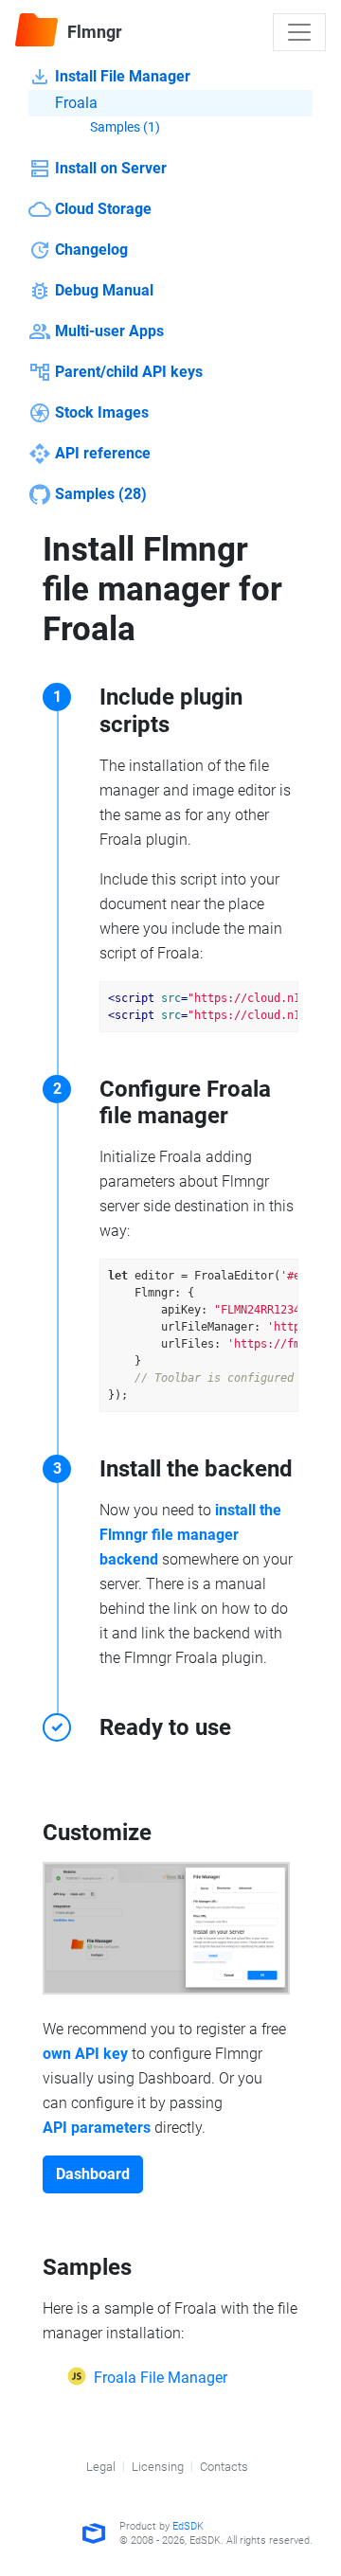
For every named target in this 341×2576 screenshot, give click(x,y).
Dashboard (93, 2174)
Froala (76, 103)
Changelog (91, 250)
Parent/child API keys (129, 372)
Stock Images (102, 412)
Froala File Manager (161, 2378)
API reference (103, 453)
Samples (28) (101, 494)
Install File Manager (123, 76)
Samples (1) (125, 127)
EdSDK (188, 2526)
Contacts (224, 2467)
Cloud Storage (103, 209)
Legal (101, 2467)
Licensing (158, 2467)
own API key (85, 2054)
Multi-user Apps (109, 331)
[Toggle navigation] (299, 32)
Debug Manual (104, 290)
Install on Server (111, 168)
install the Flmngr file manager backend (190, 1535)
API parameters (97, 2128)
